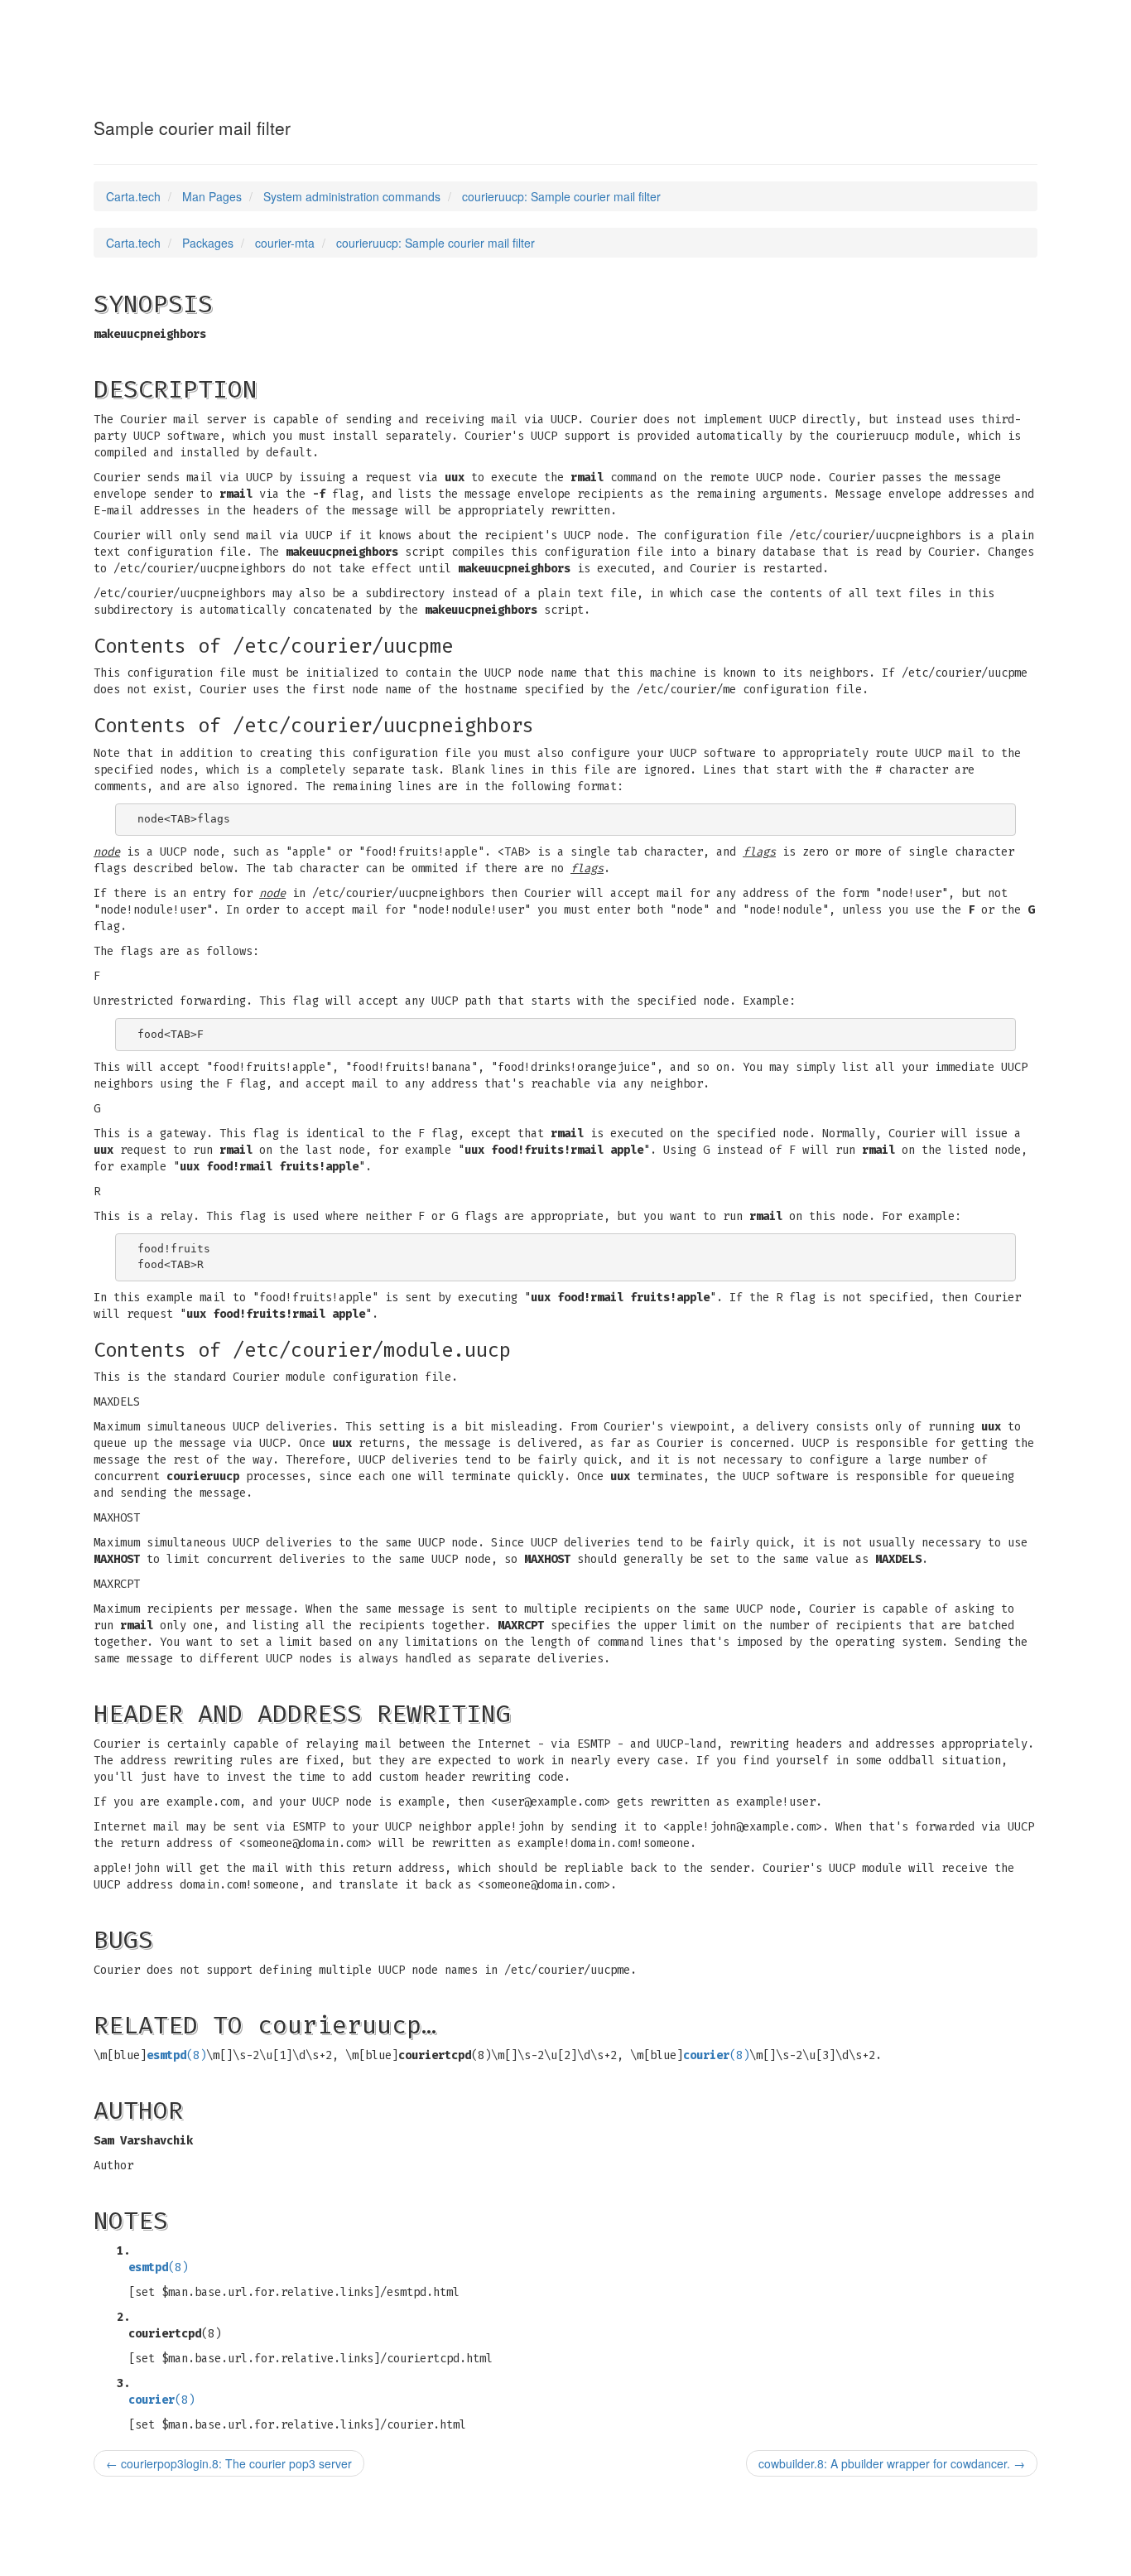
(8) (176, 2055)
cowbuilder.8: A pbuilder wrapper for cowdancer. (892, 2463)
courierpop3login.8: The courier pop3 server (229, 2463)
